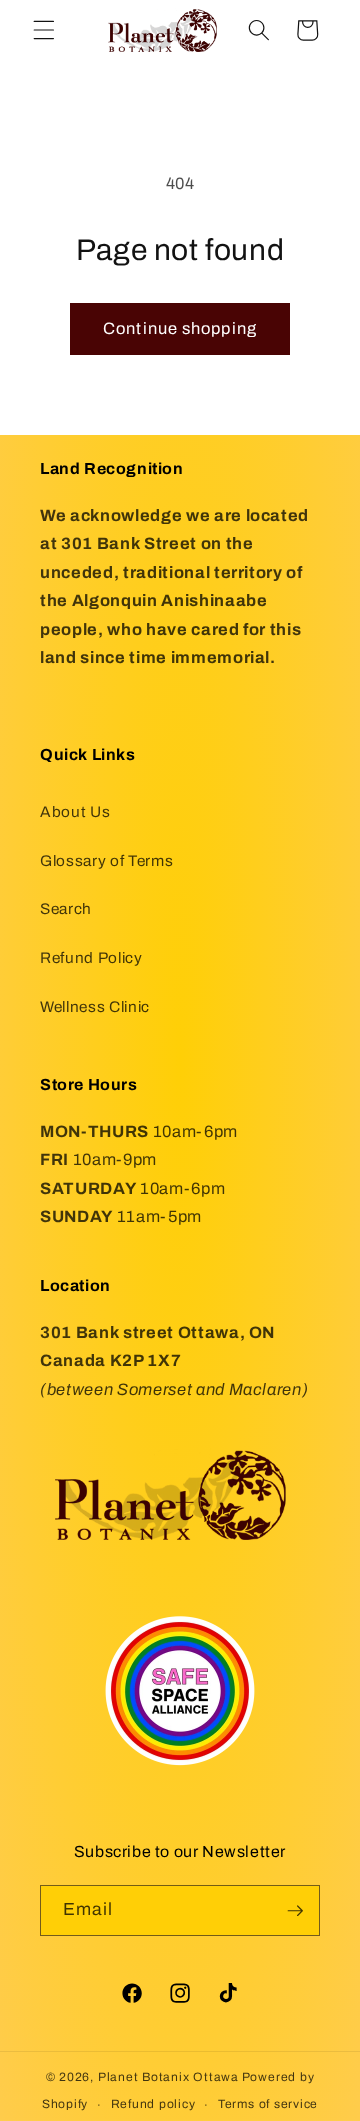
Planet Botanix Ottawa (168, 2077)
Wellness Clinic (95, 1006)
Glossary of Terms (106, 860)
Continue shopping (180, 328)
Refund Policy (91, 957)
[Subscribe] (295, 1911)
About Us (75, 811)
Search (66, 908)
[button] (44, 30)
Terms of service (268, 2104)
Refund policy (153, 2104)
